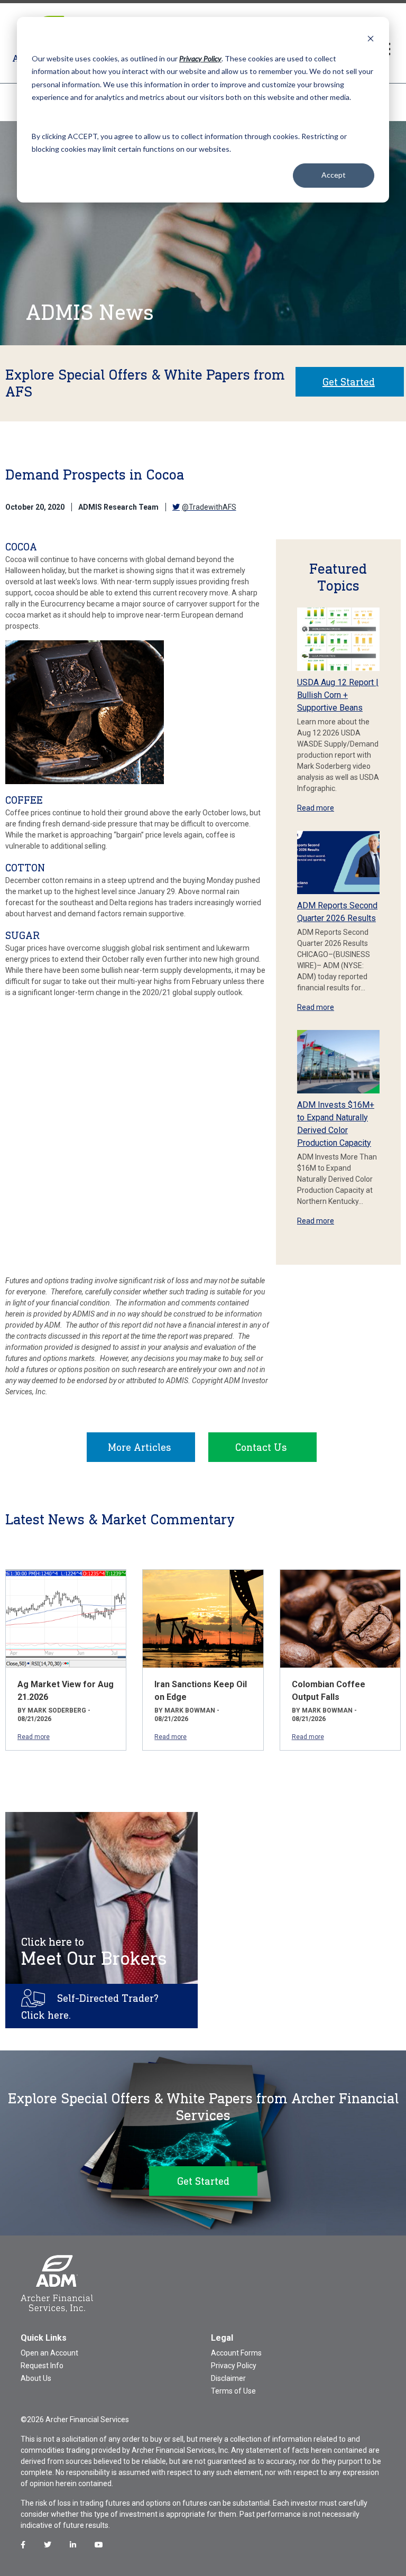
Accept (334, 175)
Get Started (349, 382)
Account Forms (236, 2353)
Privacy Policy (234, 2366)
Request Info (42, 2366)
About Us (36, 2378)
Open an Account (49, 2353)
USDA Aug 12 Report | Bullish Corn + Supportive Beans (338, 695)
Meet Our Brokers (94, 1952)
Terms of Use (233, 2391)
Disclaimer (228, 2378)
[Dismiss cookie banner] (371, 38)
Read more (316, 808)
